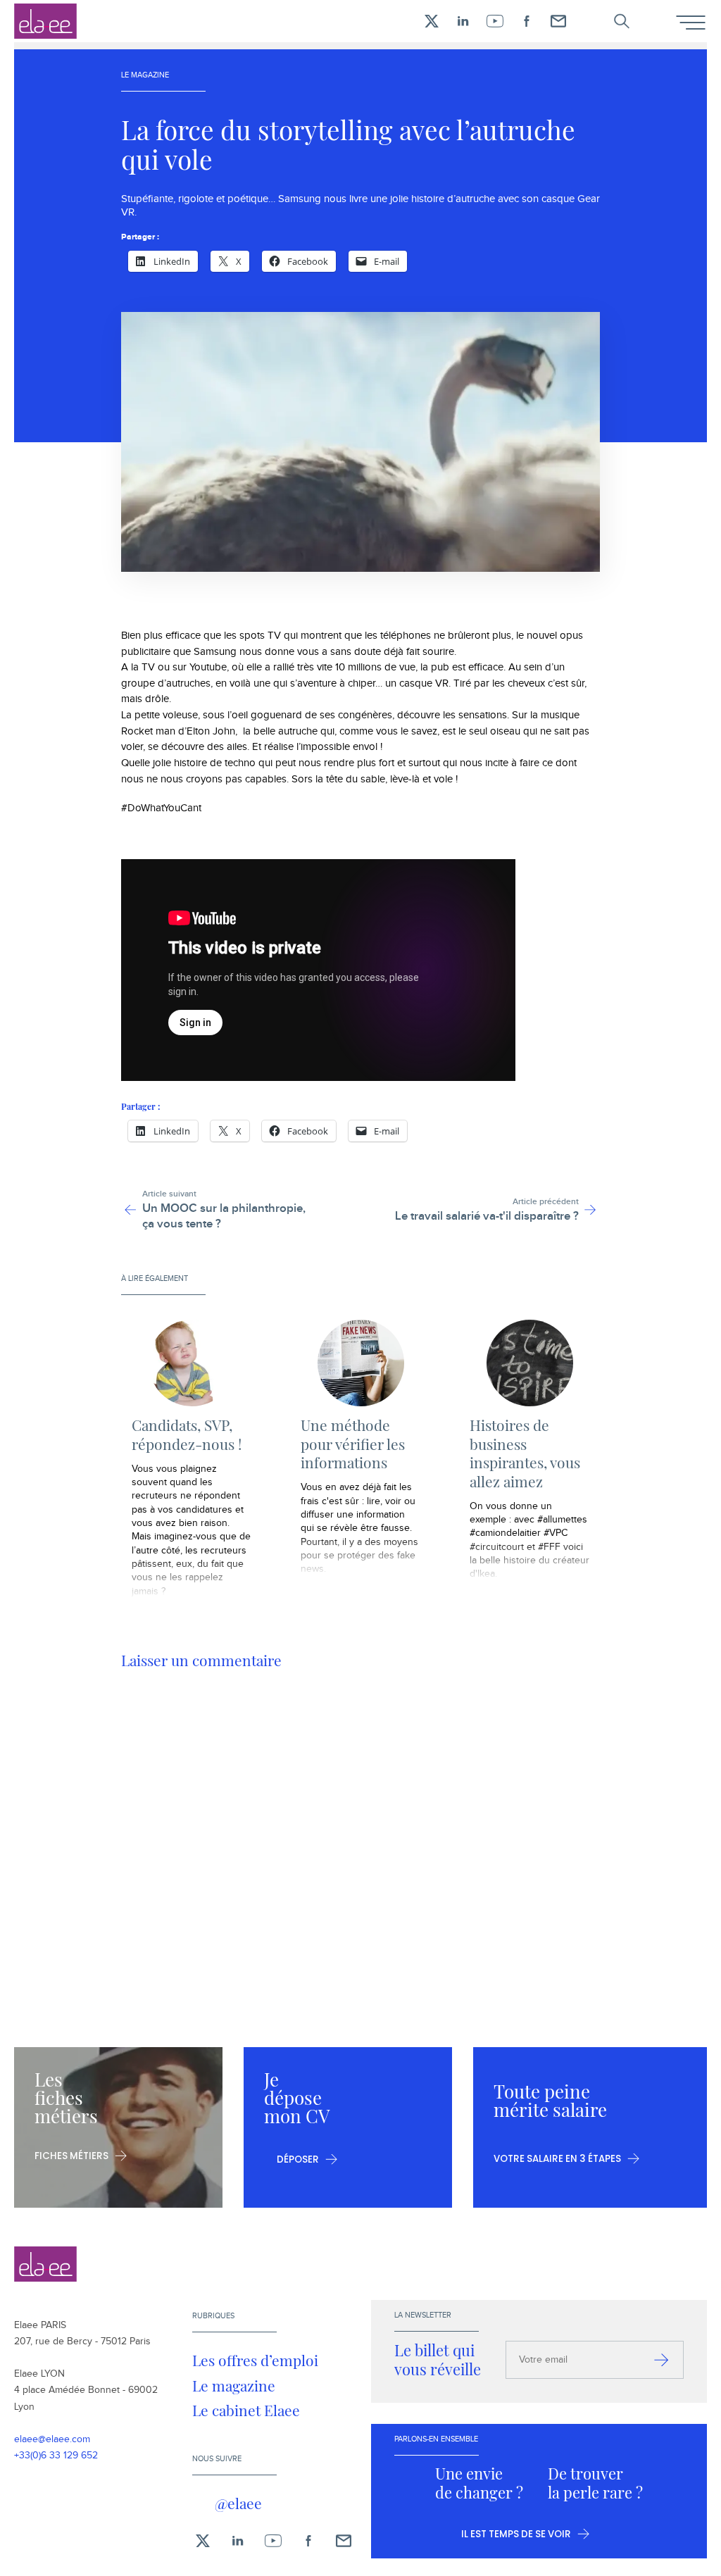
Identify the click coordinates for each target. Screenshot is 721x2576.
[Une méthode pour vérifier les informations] (360, 1363)
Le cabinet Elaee (246, 2410)
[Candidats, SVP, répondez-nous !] (192, 1363)
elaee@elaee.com (52, 2439)
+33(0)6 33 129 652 (56, 2456)
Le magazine (234, 2385)
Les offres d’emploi (255, 2360)
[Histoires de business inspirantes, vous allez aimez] (529, 1363)
